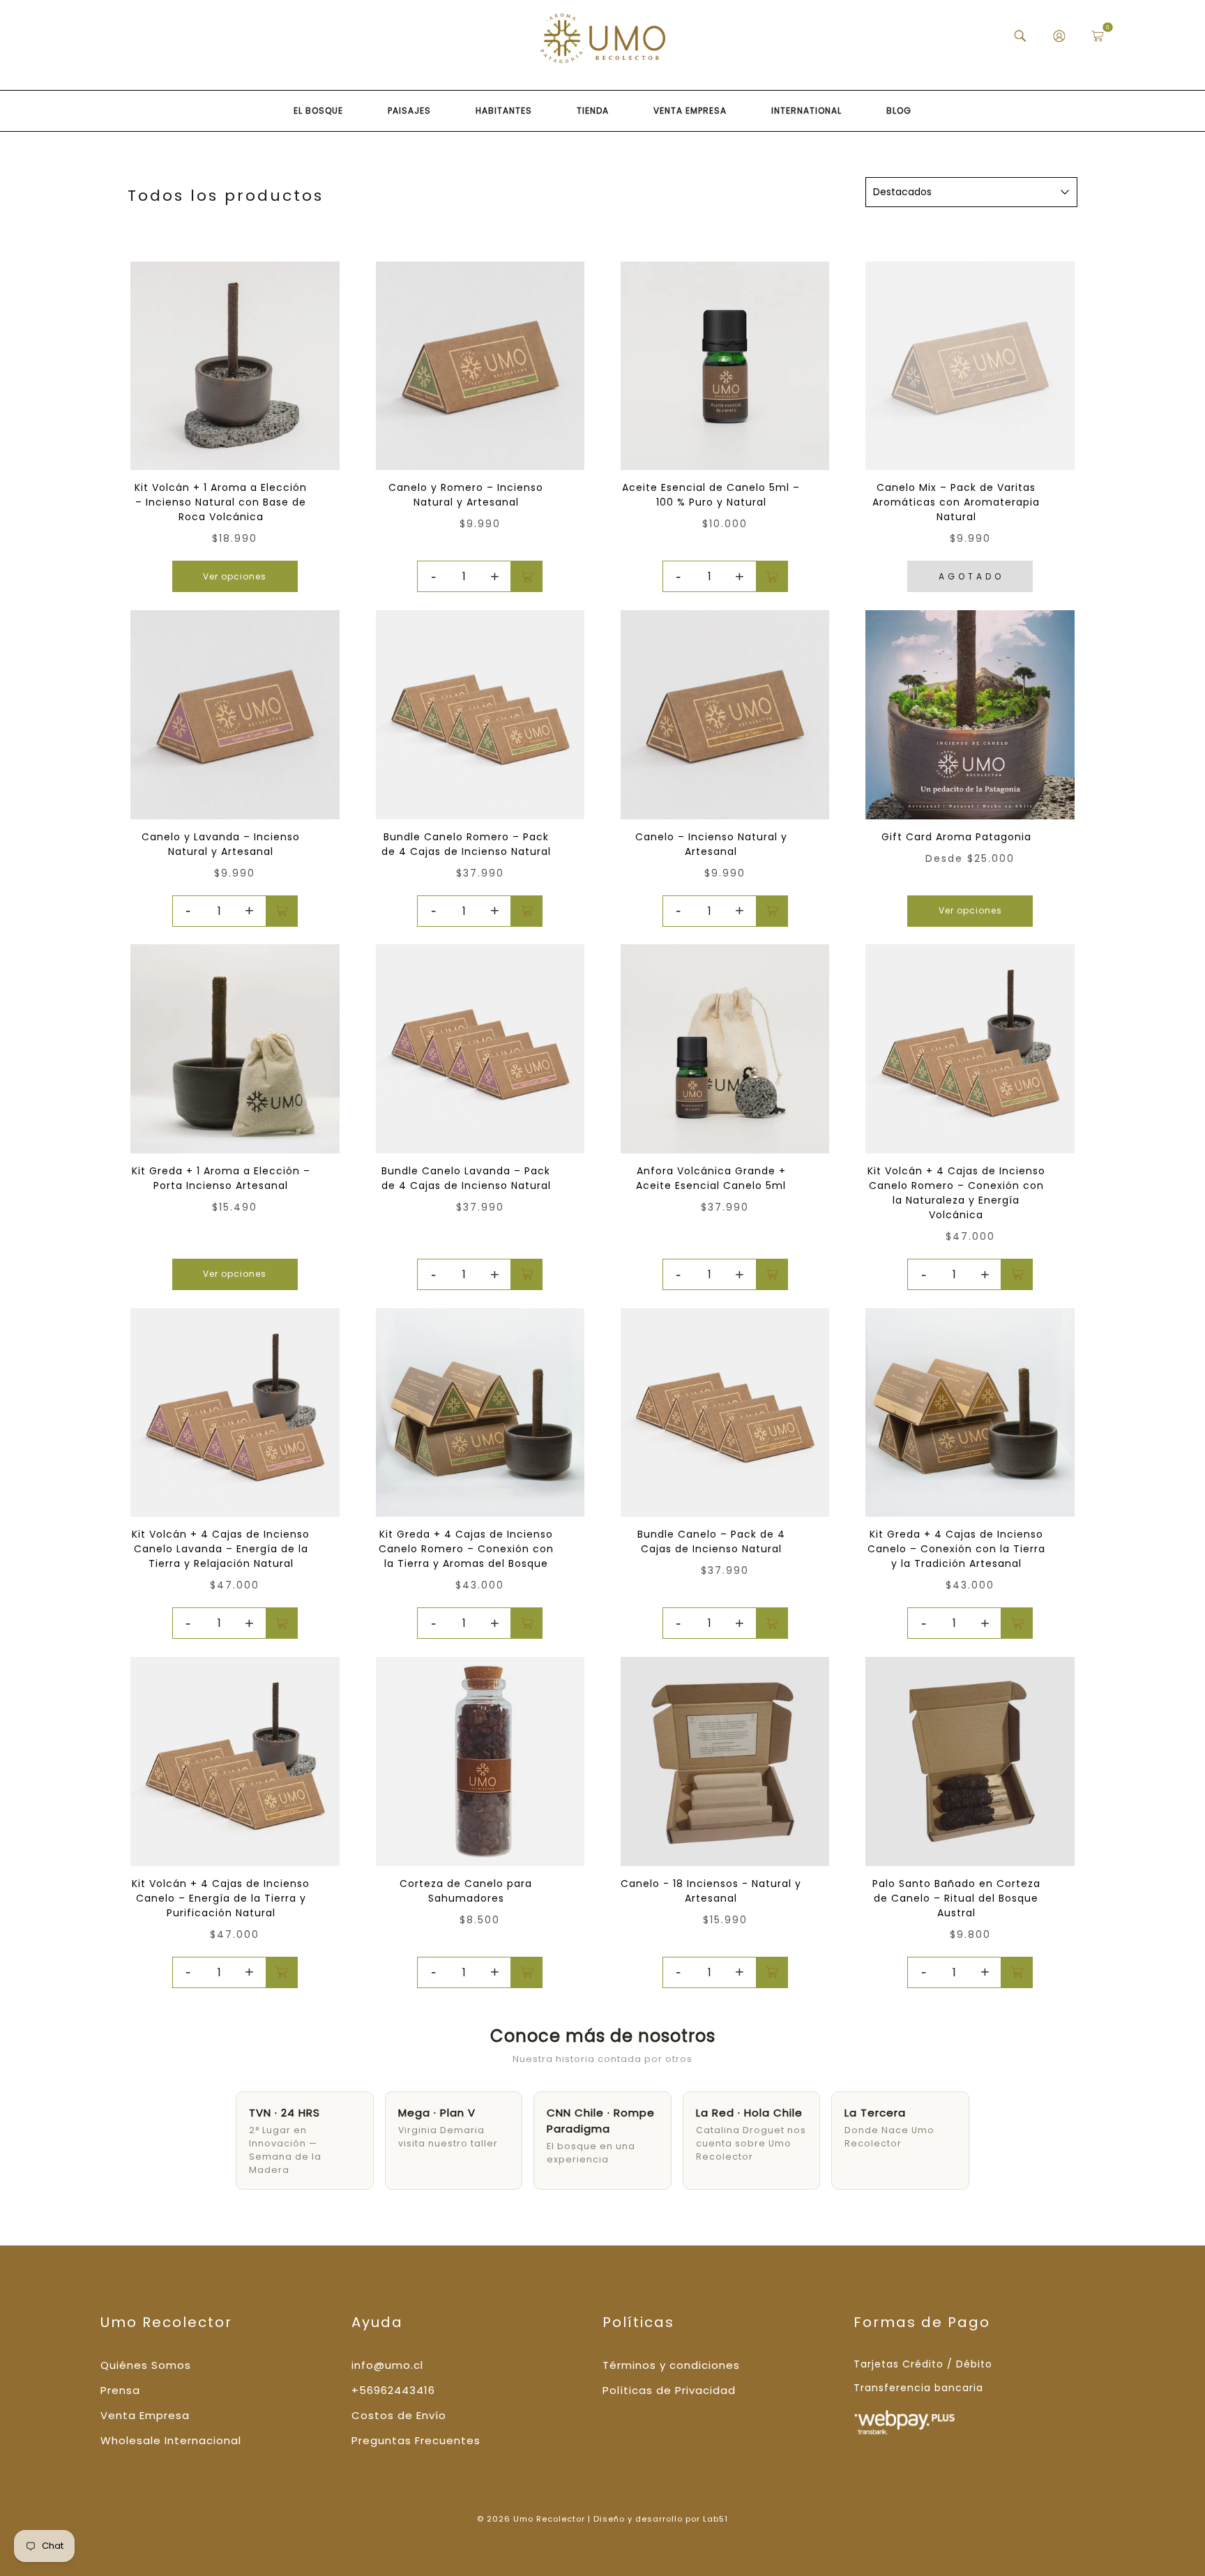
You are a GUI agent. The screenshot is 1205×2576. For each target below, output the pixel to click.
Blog (899, 111)
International (806, 111)
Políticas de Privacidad (669, 2390)
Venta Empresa (690, 111)
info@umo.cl (387, 2365)
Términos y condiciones (671, 2365)
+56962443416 (393, 2390)
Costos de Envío (399, 2415)
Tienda (593, 111)
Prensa (120, 2390)
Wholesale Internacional (171, 2440)
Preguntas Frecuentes (416, 2440)
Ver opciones (235, 576)
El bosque (318, 111)
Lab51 (715, 2519)
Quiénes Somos (146, 2365)
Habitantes (504, 111)
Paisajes (409, 111)
